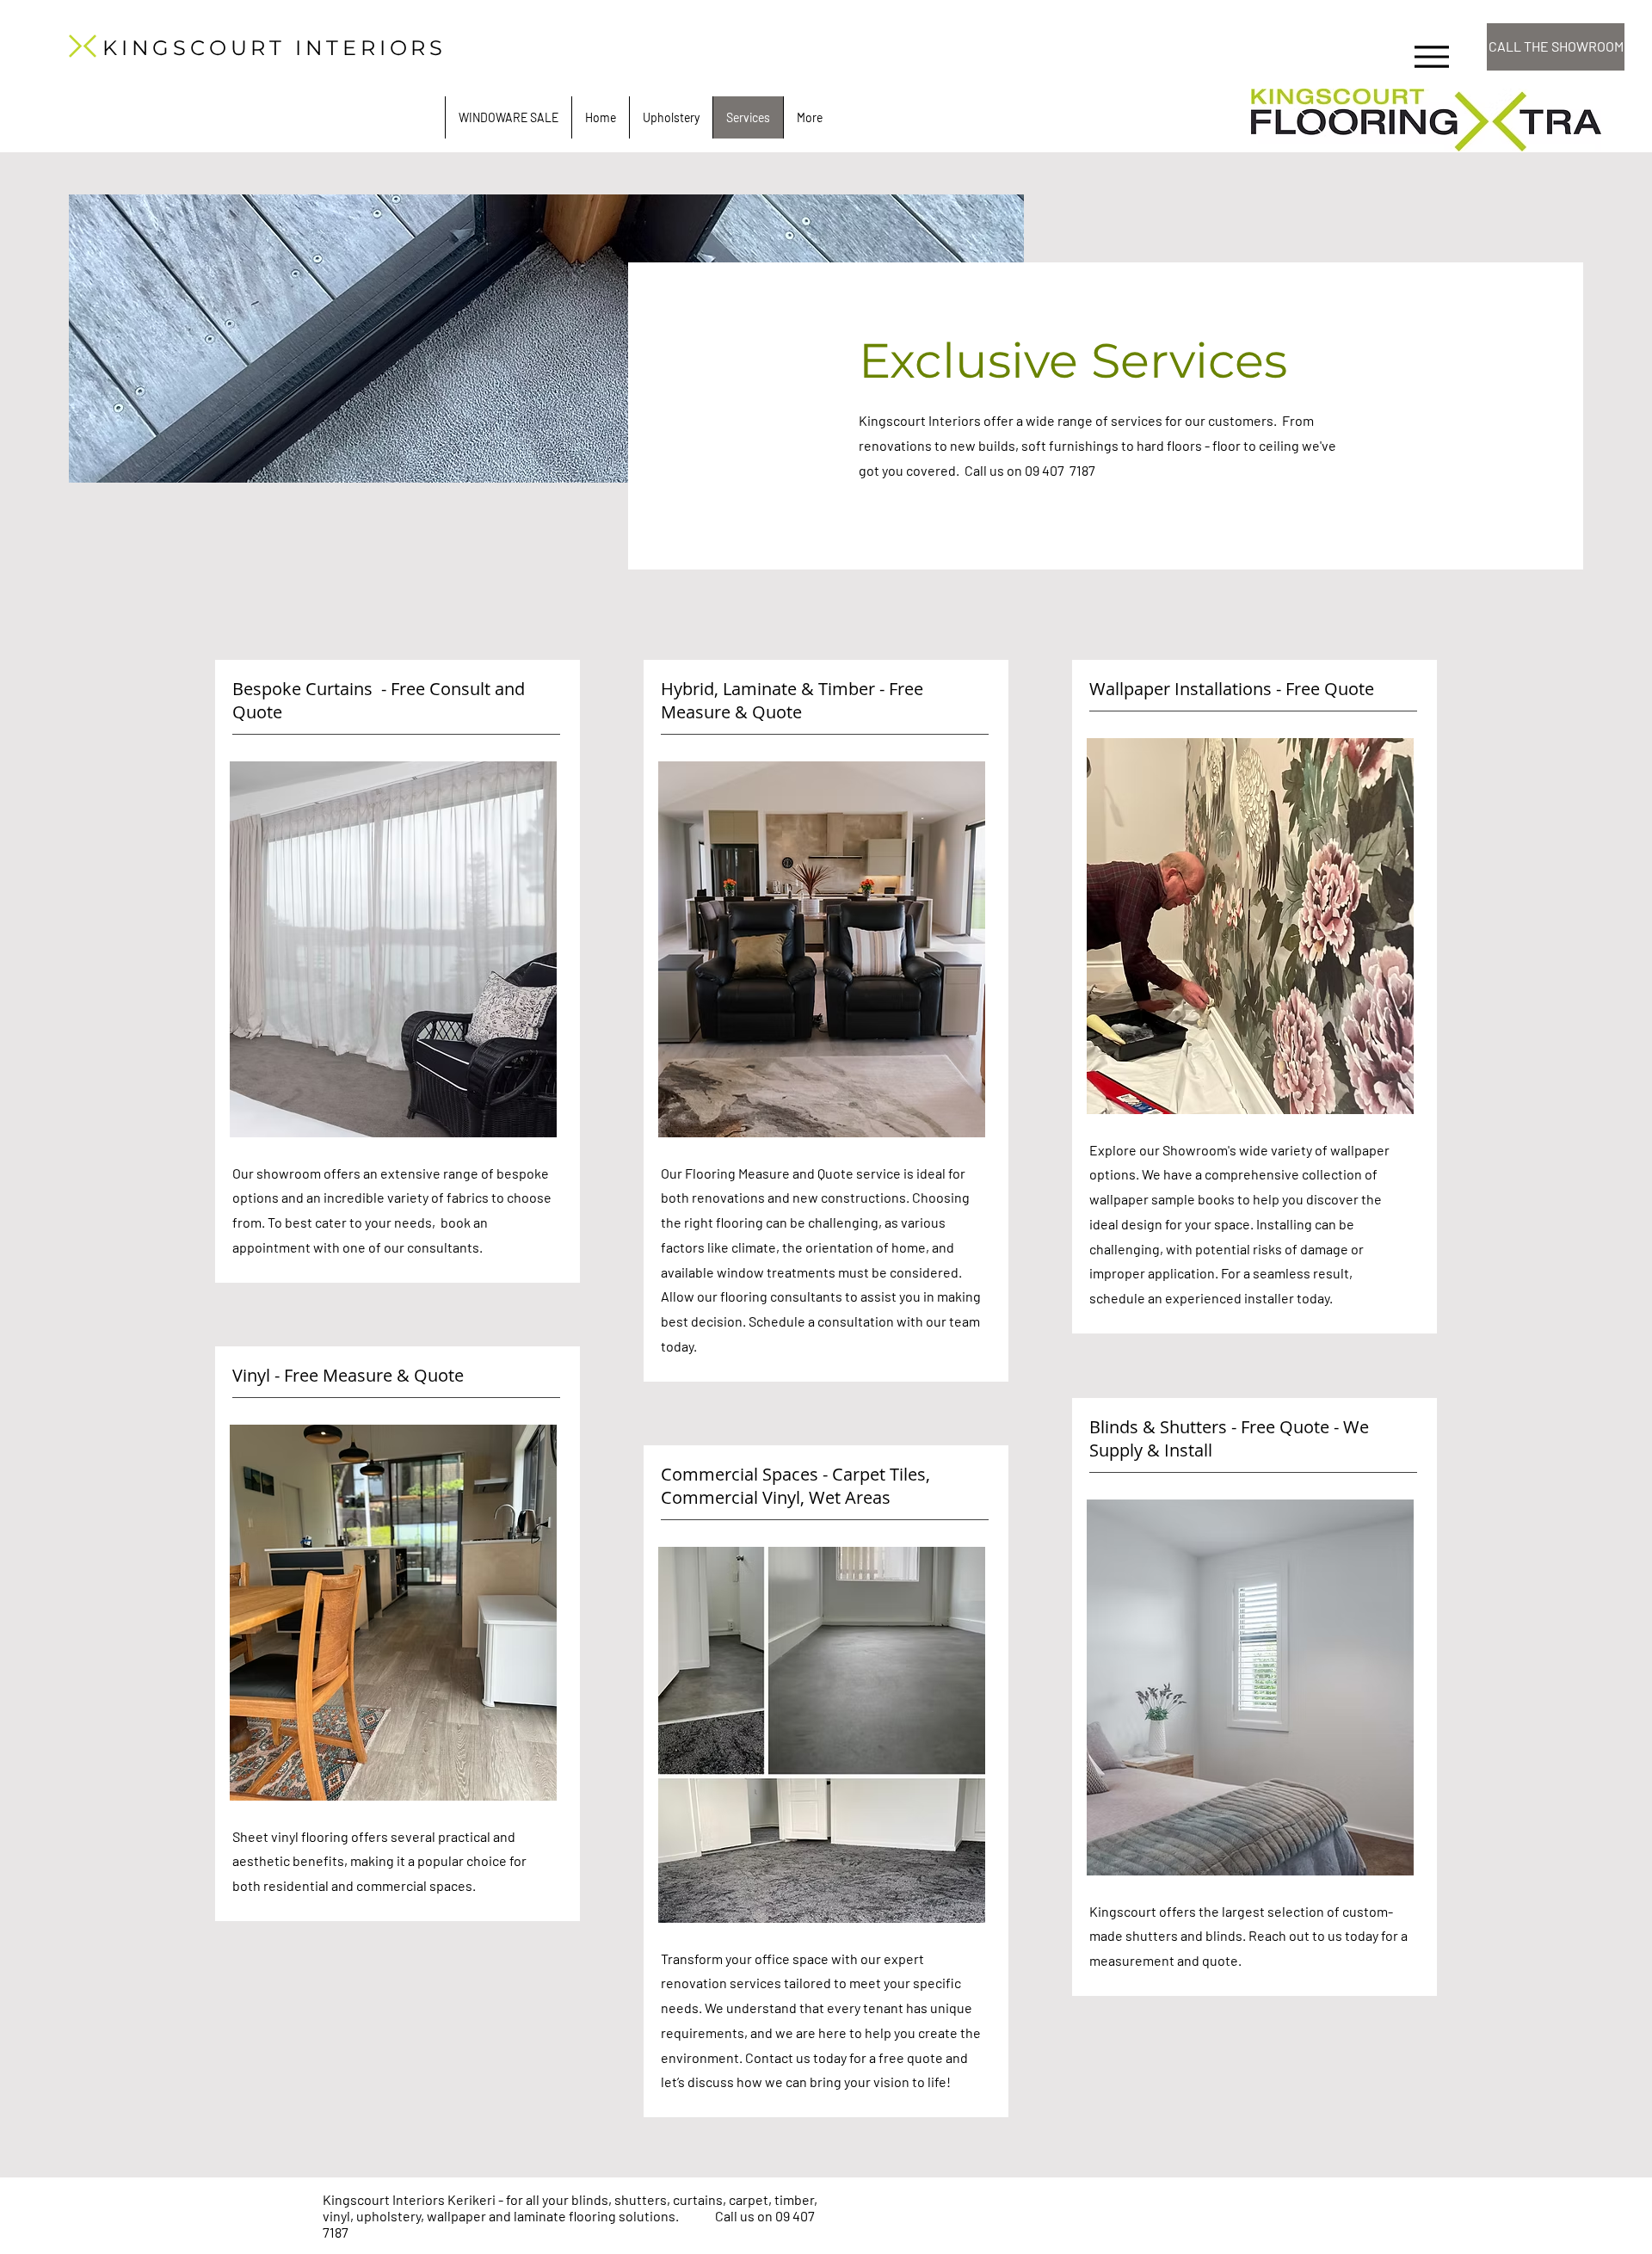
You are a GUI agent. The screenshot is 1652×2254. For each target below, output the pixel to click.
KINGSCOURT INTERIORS (274, 48)
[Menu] (1431, 56)
